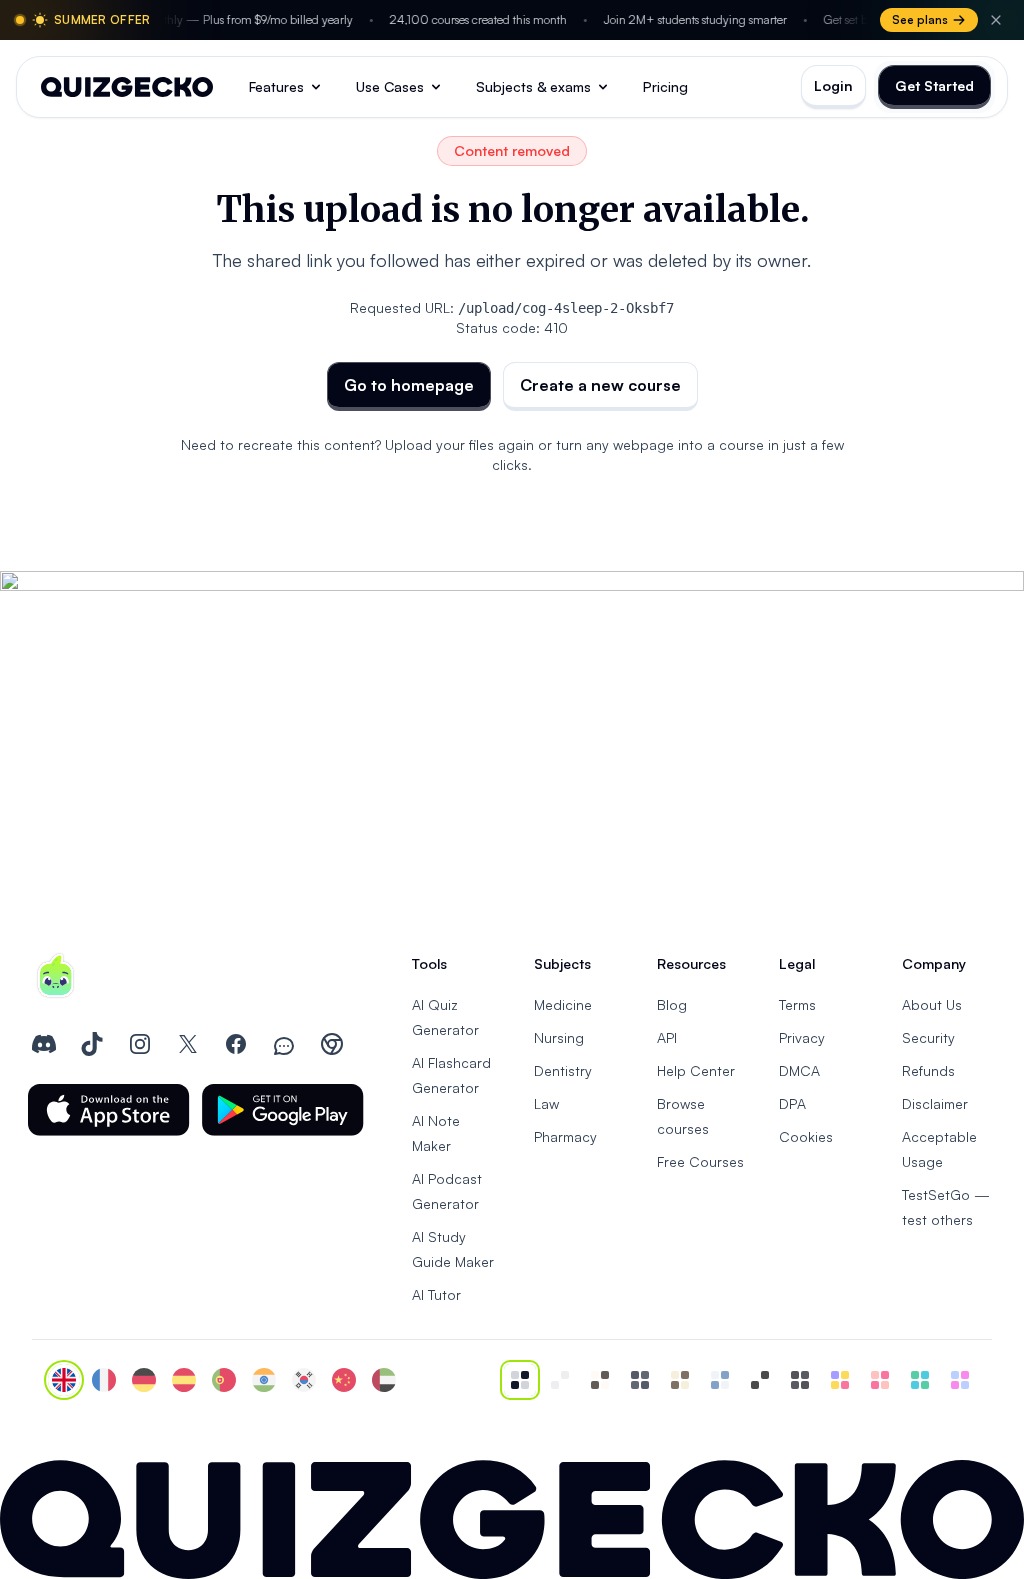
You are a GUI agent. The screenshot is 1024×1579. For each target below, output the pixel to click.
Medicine (563, 1004)
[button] (109, 1110)
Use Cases (390, 86)
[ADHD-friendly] (720, 1380)
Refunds (928, 1070)
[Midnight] (800, 1380)
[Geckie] (840, 1380)
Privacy (802, 1037)
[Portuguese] (224, 1380)
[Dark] (640, 1380)
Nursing (559, 1037)
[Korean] (304, 1380)
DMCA (799, 1070)
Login (833, 85)
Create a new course (600, 385)
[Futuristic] (920, 1380)
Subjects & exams (533, 86)
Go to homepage (409, 385)
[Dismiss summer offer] (996, 20)
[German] (144, 1380)
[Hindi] (264, 1380)
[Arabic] (384, 1380)
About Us (932, 1004)
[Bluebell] (960, 1380)
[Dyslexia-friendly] (680, 1380)
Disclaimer (935, 1103)
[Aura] (880, 1380)
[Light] (560, 1380)
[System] (520, 1380)
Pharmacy (565, 1136)
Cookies (806, 1136)
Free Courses (700, 1161)
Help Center (696, 1070)
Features (276, 86)
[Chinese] (344, 1380)
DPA (792, 1103)
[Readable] (600, 1380)
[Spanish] (184, 1380)
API (667, 1037)
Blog (672, 1004)
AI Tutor (436, 1294)
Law (546, 1103)
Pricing (665, 86)
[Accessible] (760, 1380)
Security (928, 1037)
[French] (104, 1380)
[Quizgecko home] (127, 87)
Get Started (934, 85)
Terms (797, 1004)
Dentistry (563, 1070)
